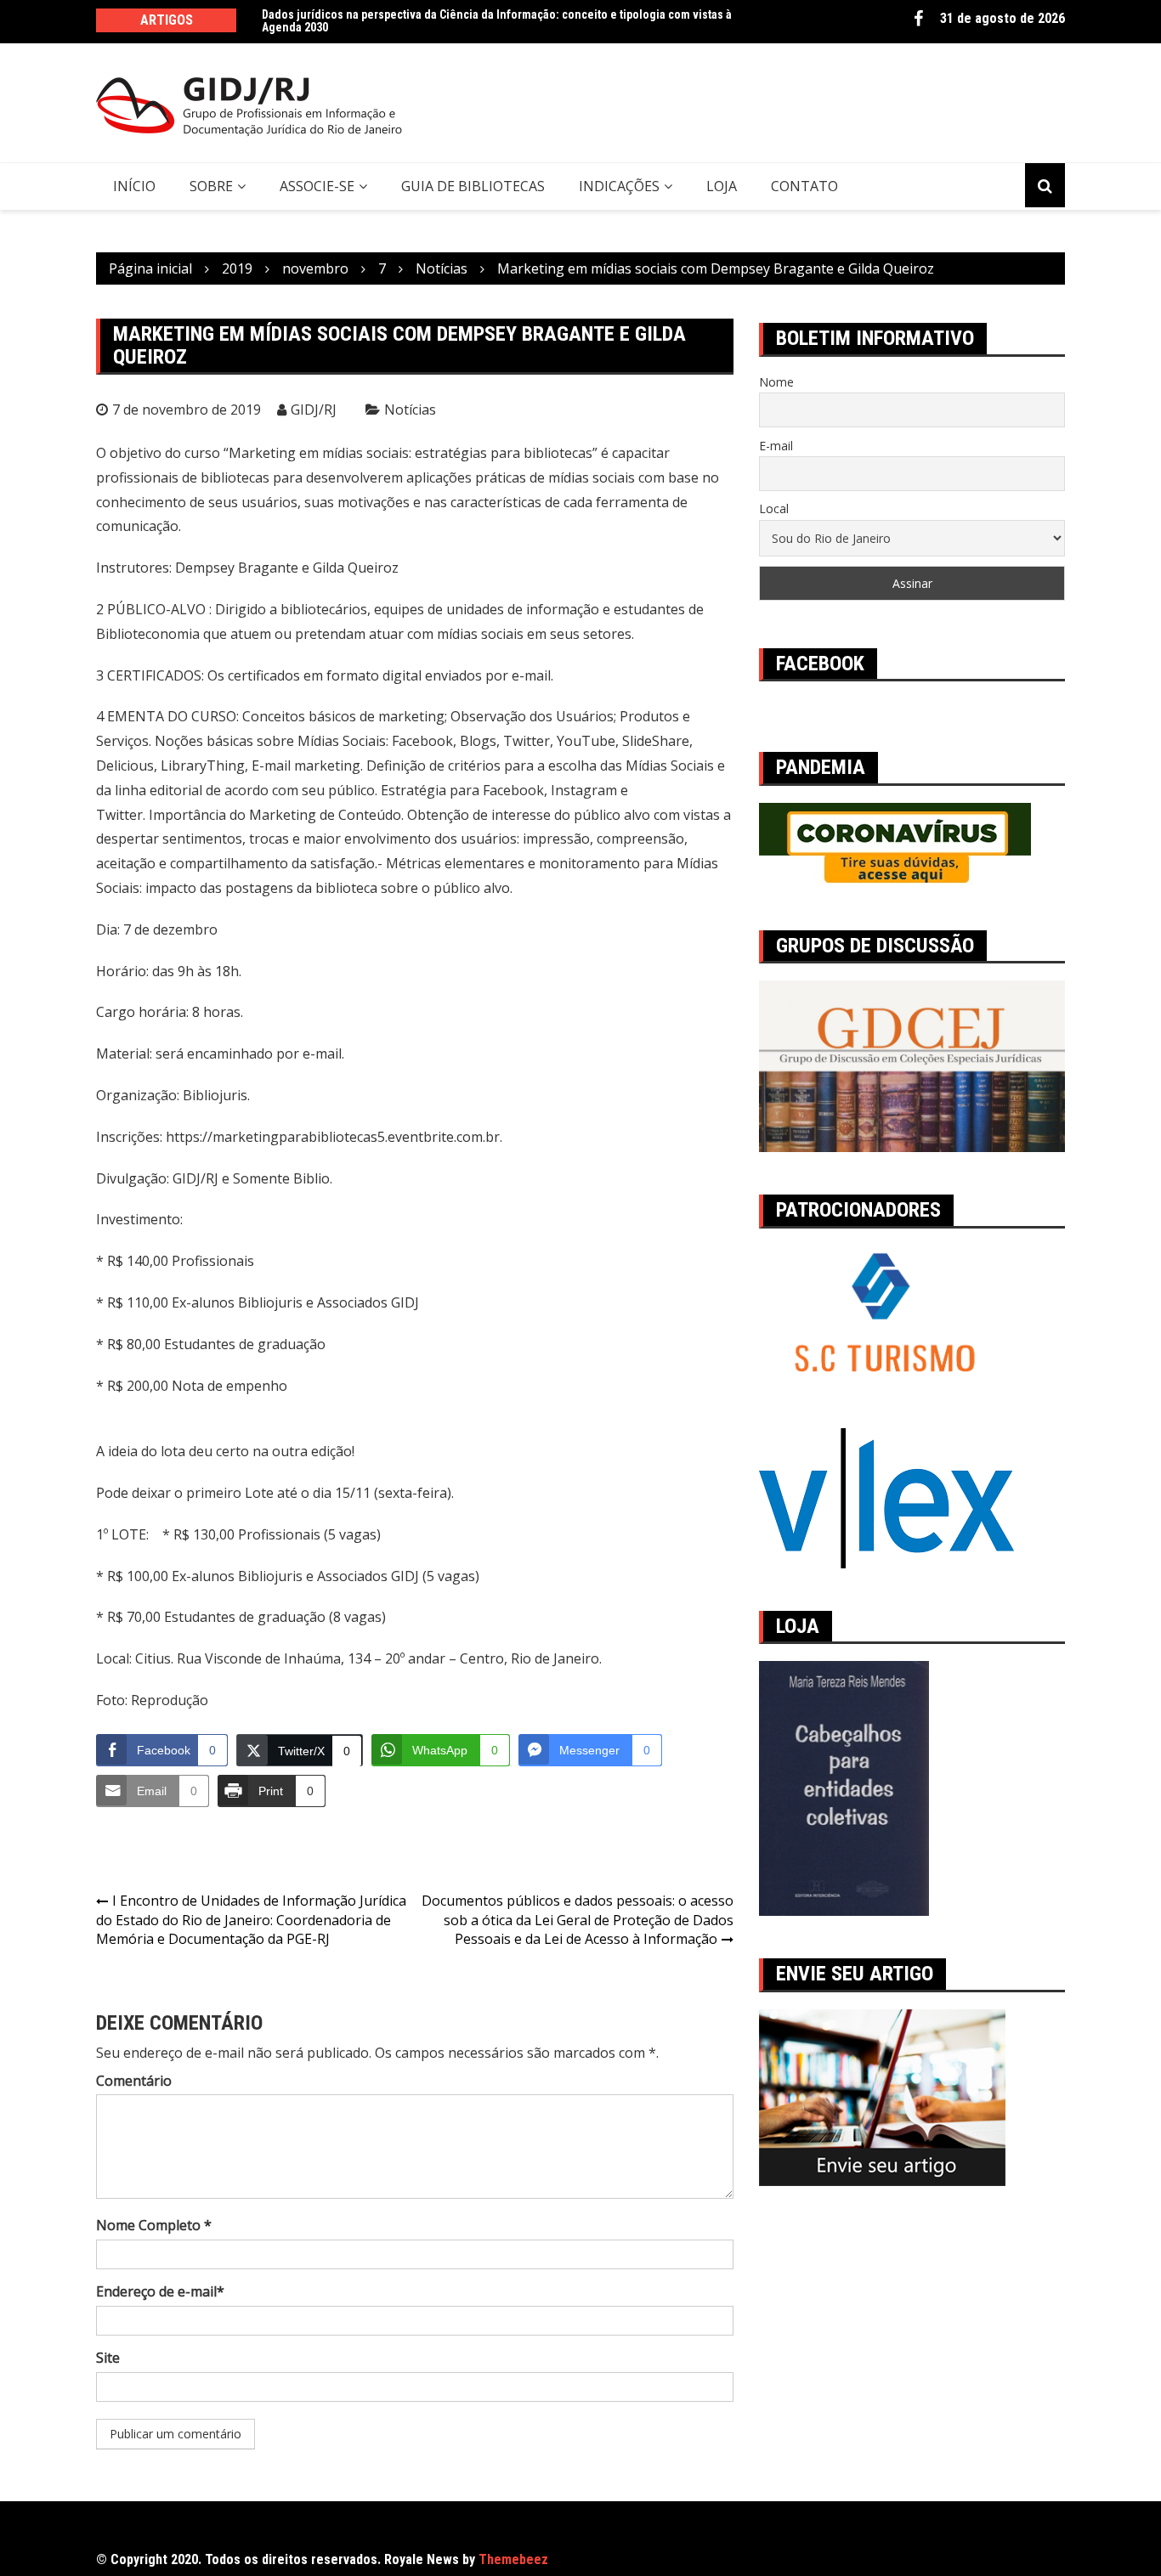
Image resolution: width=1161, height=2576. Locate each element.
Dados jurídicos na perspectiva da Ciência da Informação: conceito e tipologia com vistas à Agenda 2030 (497, 21)
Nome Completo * (154, 2225)
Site (108, 2358)
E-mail (776, 446)
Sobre (211, 186)
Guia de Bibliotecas (473, 186)
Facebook (918, 19)
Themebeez (513, 2559)
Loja (722, 186)
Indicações (619, 186)
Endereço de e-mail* (160, 2291)
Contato (804, 186)
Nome (776, 382)
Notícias (410, 410)
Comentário (134, 2081)
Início (134, 186)
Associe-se (317, 186)
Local (774, 508)
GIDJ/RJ (314, 410)
